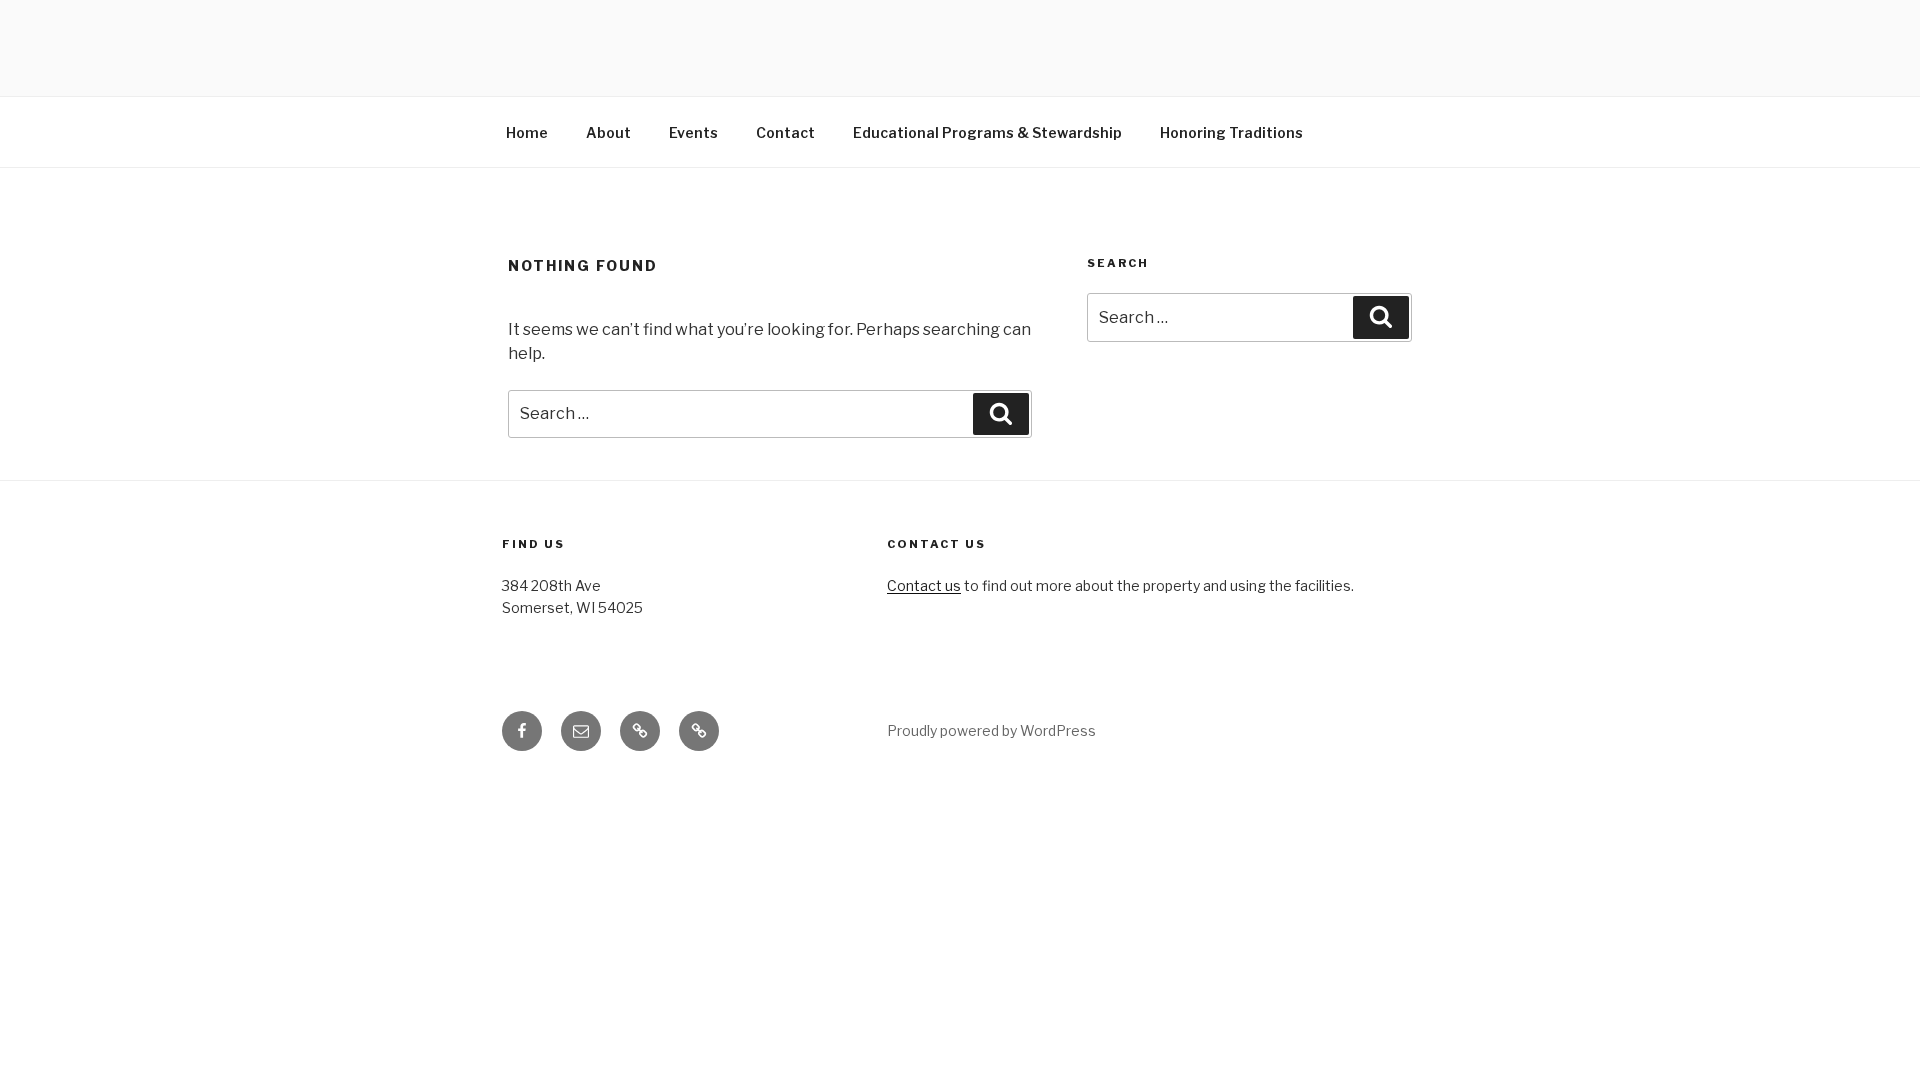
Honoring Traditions (1231, 132)
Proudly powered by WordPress (991, 730)
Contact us (924, 585)
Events (693, 132)
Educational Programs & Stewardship (987, 132)
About (608, 132)
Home (527, 132)
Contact (785, 132)
